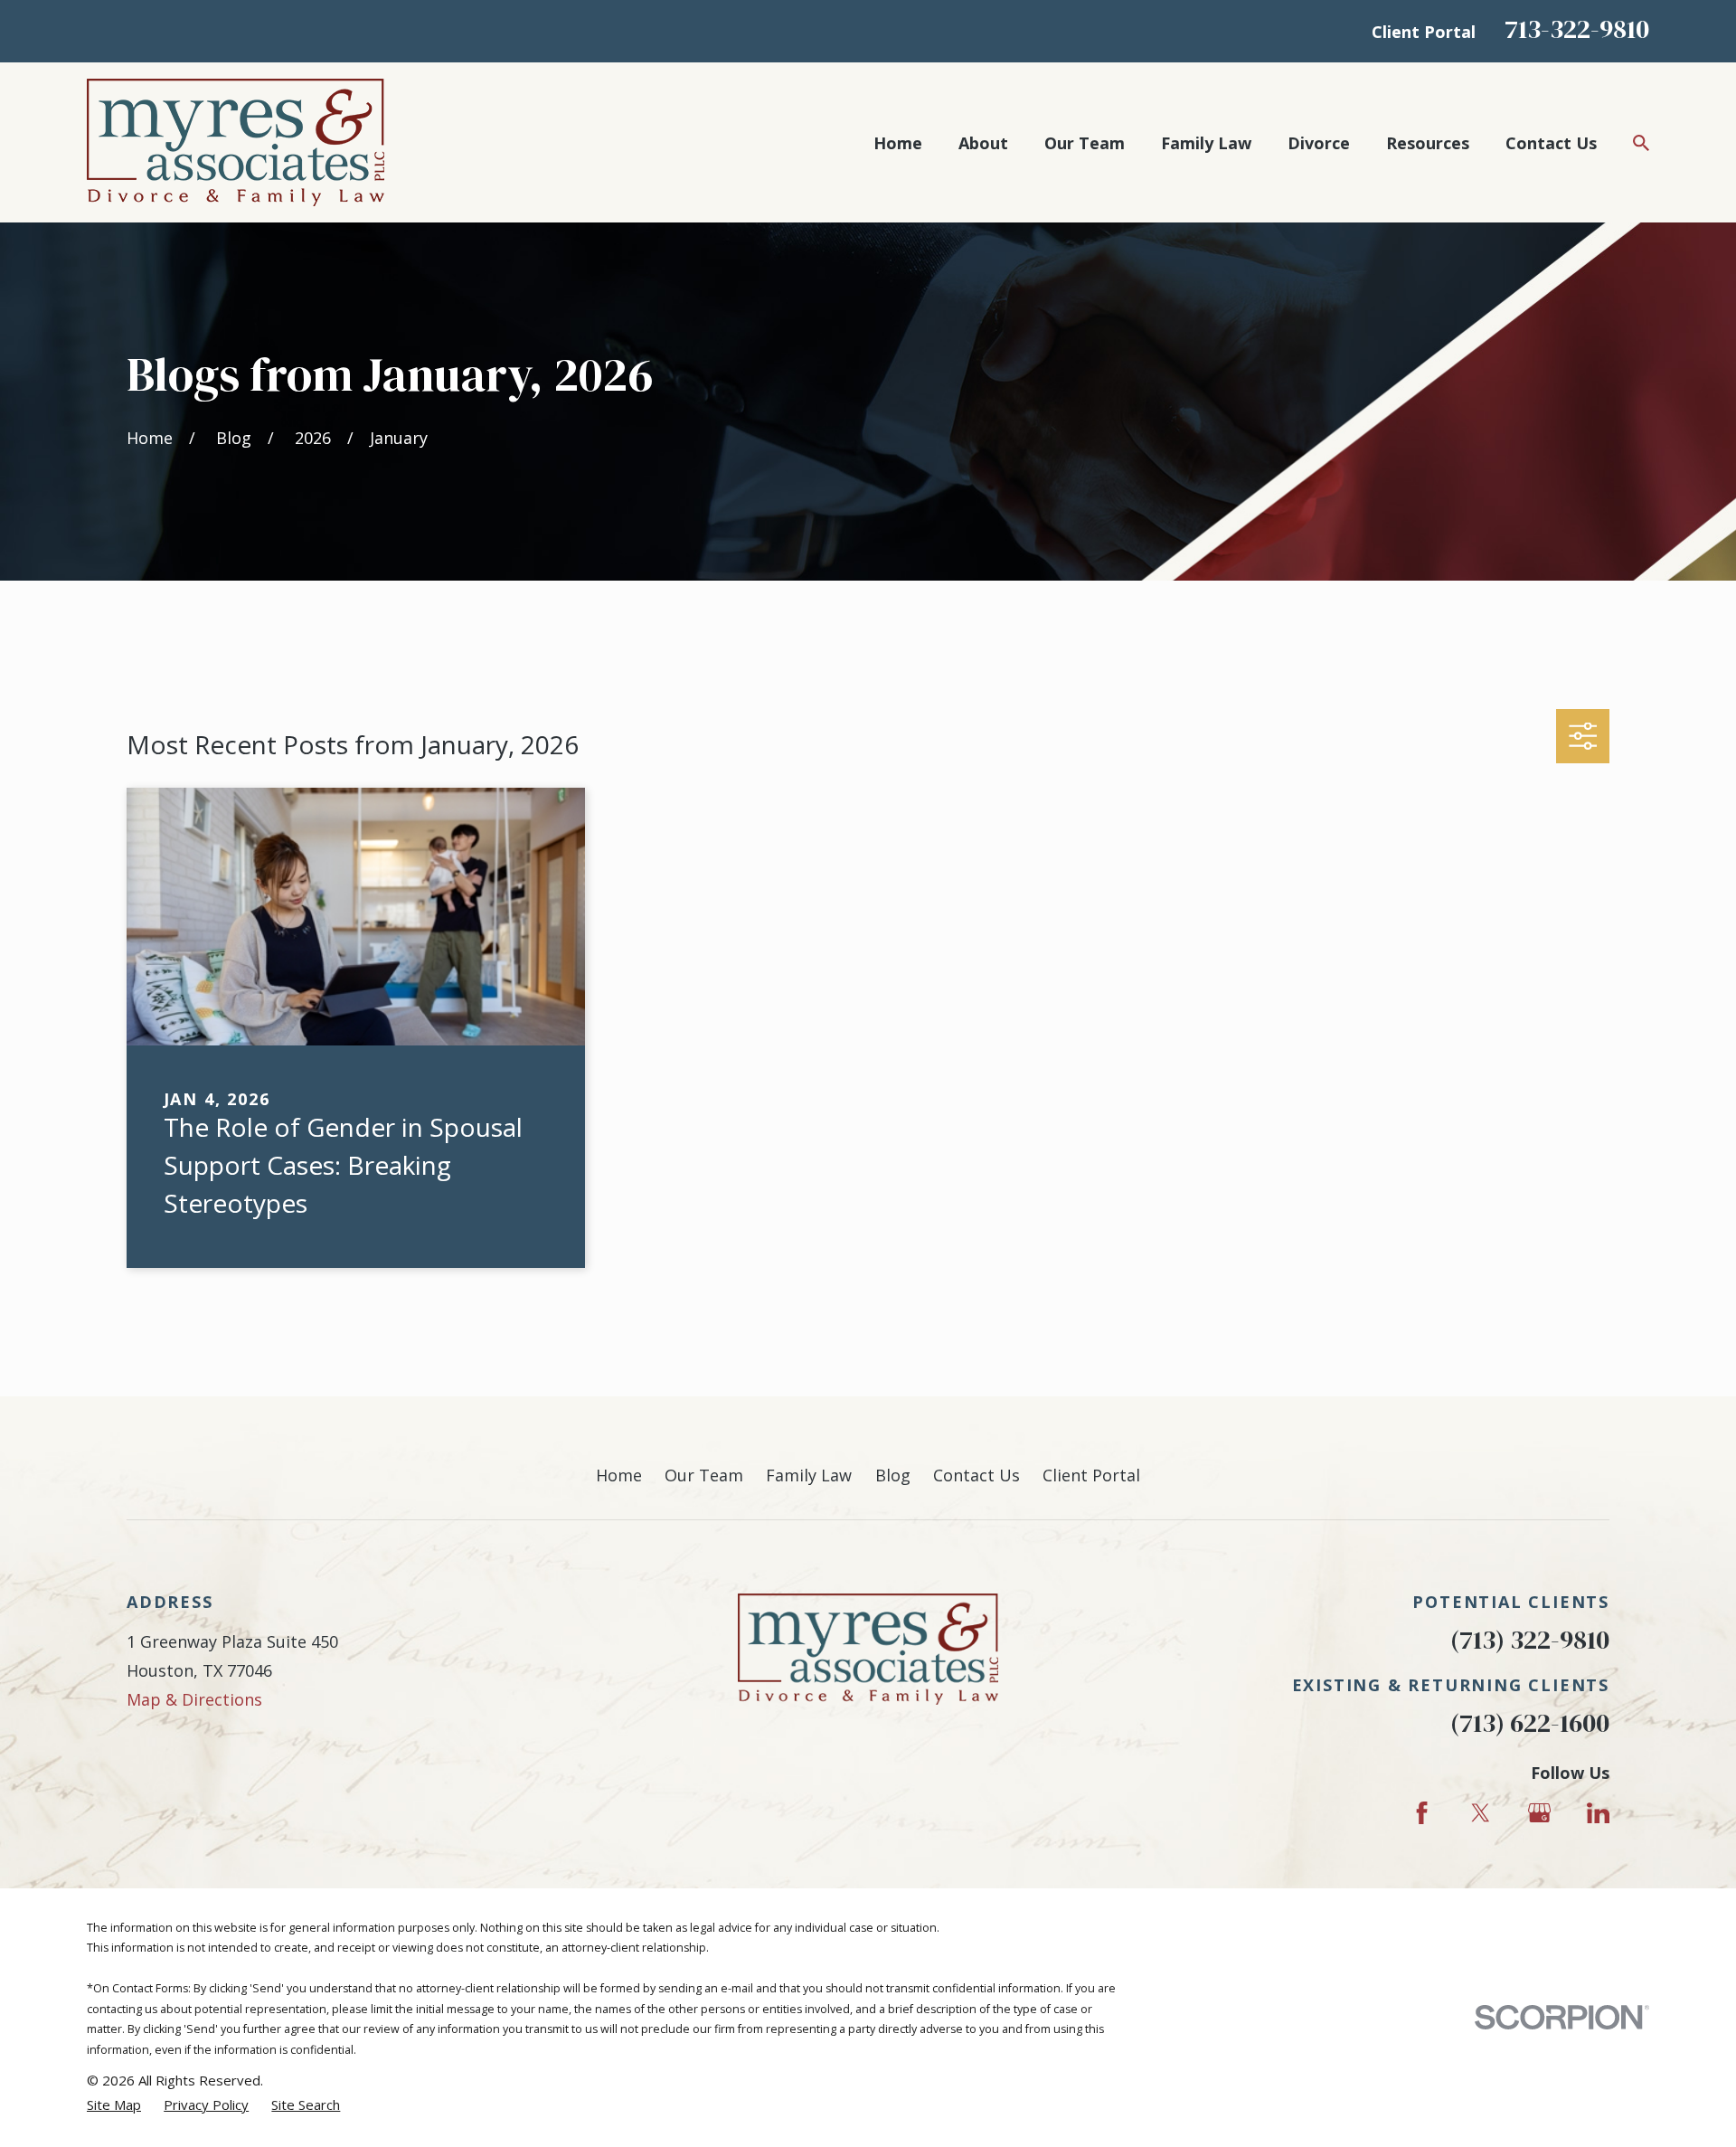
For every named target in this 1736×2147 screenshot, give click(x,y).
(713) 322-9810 (1530, 1640)
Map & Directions (194, 1699)
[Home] (236, 142)
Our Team (704, 1475)
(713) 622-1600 (1530, 1723)
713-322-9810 (1577, 29)
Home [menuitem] (898, 143)
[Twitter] (1481, 1813)
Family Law (809, 1475)
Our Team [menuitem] (1085, 143)
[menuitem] (114, 2105)
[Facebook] (1422, 1813)
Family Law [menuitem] (1206, 143)
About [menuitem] (983, 143)
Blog (893, 1475)
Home (619, 1475)
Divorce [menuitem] (1319, 143)
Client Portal (1424, 32)
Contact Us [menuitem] (1551, 143)
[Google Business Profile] (1539, 1813)
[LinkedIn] (1598, 1813)
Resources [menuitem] (1428, 143)
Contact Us (976, 1475)
